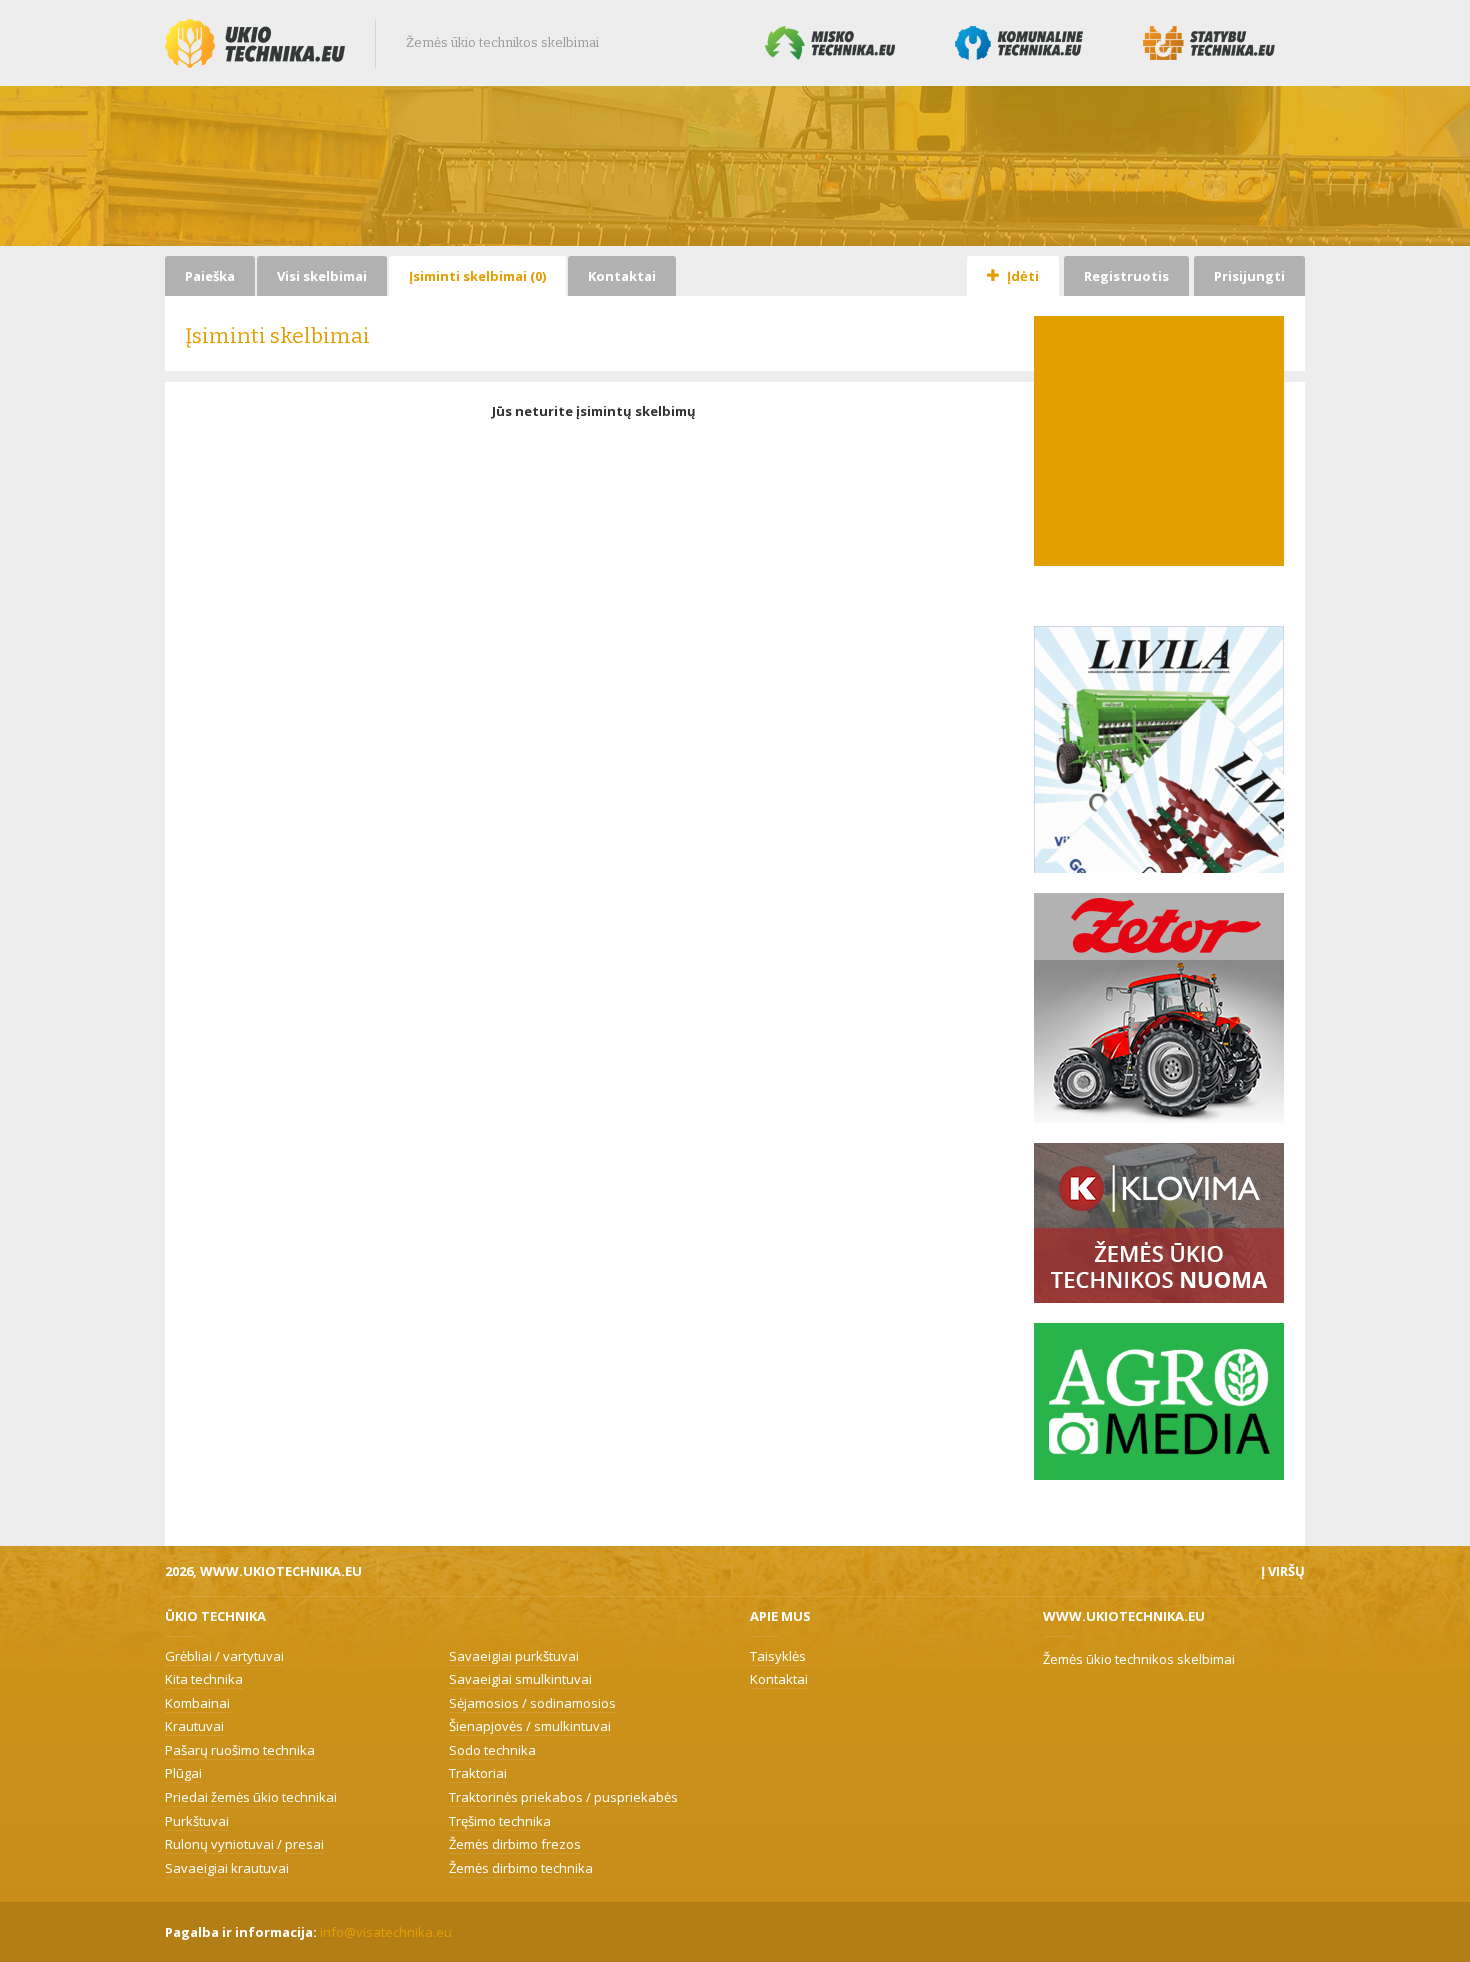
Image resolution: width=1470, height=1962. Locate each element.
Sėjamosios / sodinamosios (532, 1703)
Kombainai (197, 1703)
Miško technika (830, 43)
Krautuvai (194, 1726)
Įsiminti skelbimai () (477, 276)
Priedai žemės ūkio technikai (251, 1797)
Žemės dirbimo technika (521, 1868)
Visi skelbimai (322, 276)
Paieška (210, 276)
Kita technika (204, 1679)
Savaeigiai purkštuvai (514, 1656)
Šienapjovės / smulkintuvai (530, 1726)
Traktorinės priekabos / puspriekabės (563, 1797)
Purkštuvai (197, 1821)
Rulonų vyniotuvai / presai (244, 1844)
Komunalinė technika (1019, 43)
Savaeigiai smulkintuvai (520, 1679)
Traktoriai (478, 1773)
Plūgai (183, 1773)
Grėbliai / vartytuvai (224, 1656)
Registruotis (1126, 276)
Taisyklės (778, 1656)
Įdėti (1021, 276)
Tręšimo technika (500, 1821)
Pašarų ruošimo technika (240, 1750)
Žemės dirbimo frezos (515, 1844)
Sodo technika (492, 1750)
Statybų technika (1209, 43)
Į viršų (1283, 1571)
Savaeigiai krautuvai (227, 1868)
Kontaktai (622, 276)
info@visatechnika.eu (386, 1932)
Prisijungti (1249, 276)
